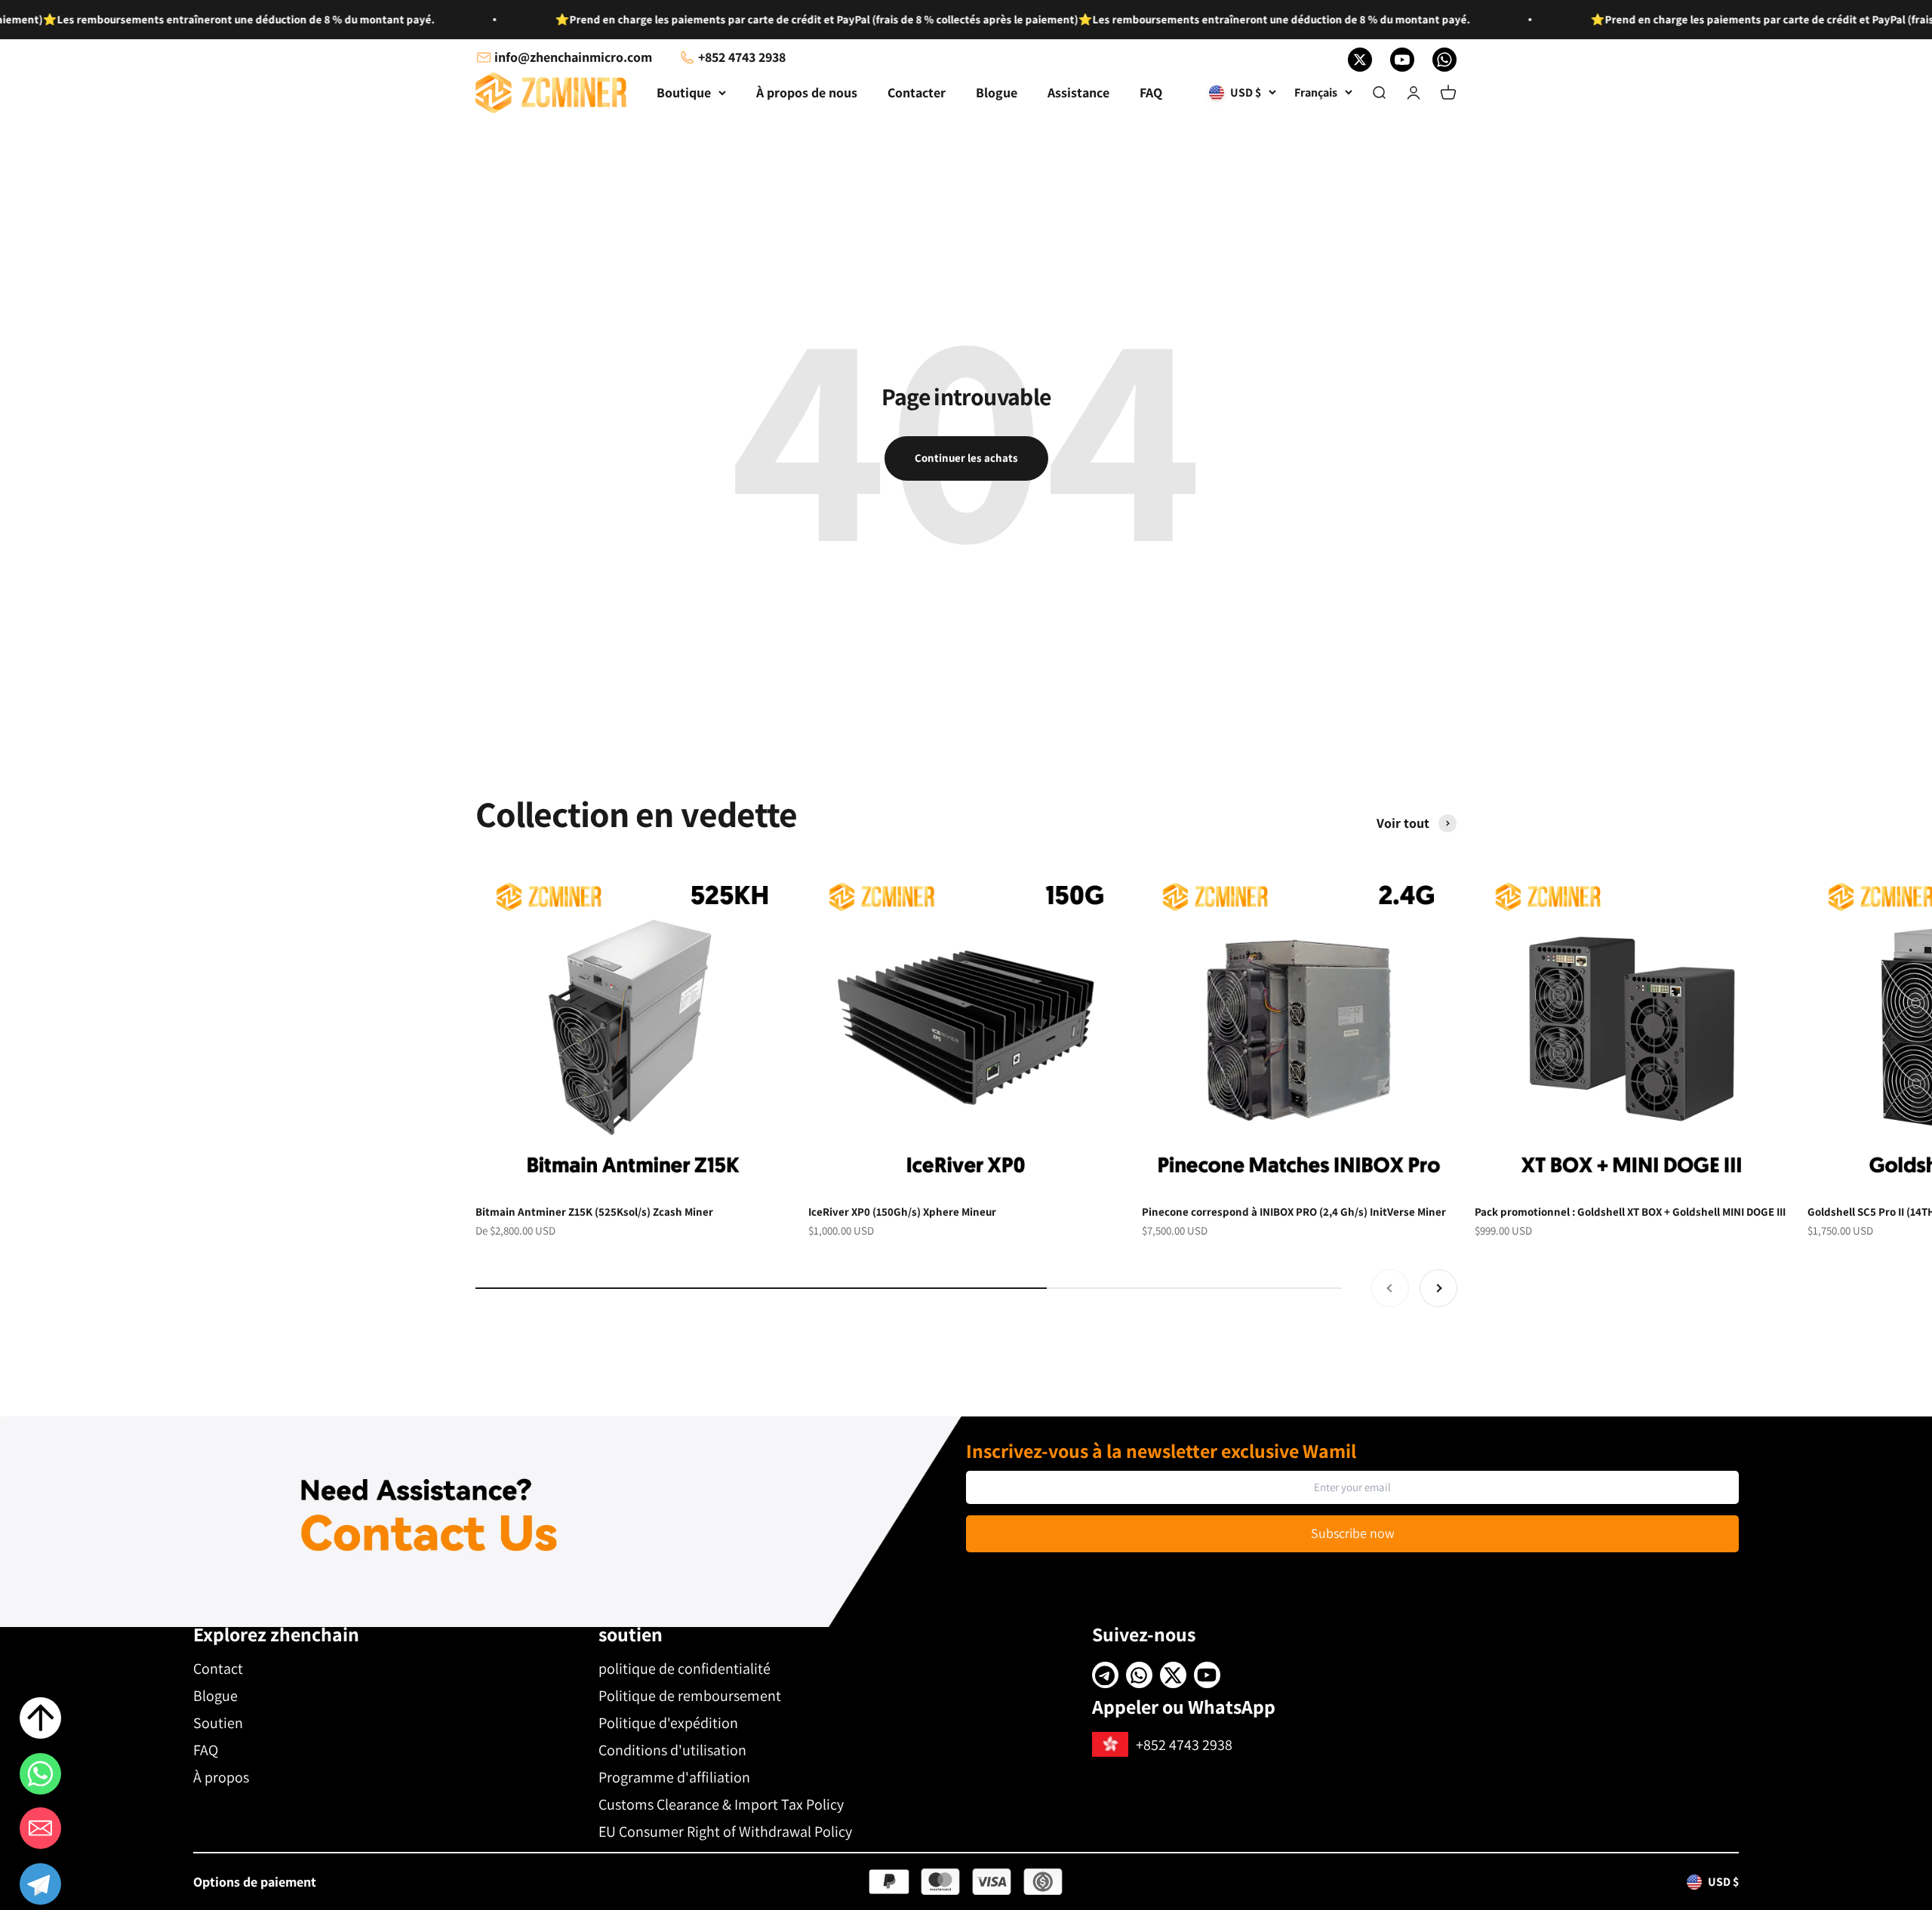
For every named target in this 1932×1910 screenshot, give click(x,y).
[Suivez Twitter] (1360, 60)
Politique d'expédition (668, 1723)
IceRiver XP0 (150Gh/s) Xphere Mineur (902, 1212)
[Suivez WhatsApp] (1444, 60)
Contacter (917, 92)
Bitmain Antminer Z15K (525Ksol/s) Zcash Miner (594, 1212)
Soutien (218, 1723)
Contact (218, 1669)
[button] (40, 1887)
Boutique (684, 92)
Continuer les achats (966, 458)
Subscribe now (1353, 1533)
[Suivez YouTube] (1402, 60)
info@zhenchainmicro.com (573, 57)
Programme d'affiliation (674, 1777)
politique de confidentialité (685, 1669)
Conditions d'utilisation (672, 1750)
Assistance (1078, 92)
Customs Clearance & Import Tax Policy (721, 1804)
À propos (221, 1777)
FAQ (1151, 92)
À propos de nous (807, 92)
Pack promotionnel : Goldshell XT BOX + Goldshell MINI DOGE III (1630, 1212)
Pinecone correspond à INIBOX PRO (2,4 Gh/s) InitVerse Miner (1294, 1212)
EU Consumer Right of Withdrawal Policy (725, 1832)
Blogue (997, 92)
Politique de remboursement (690, 1696)
